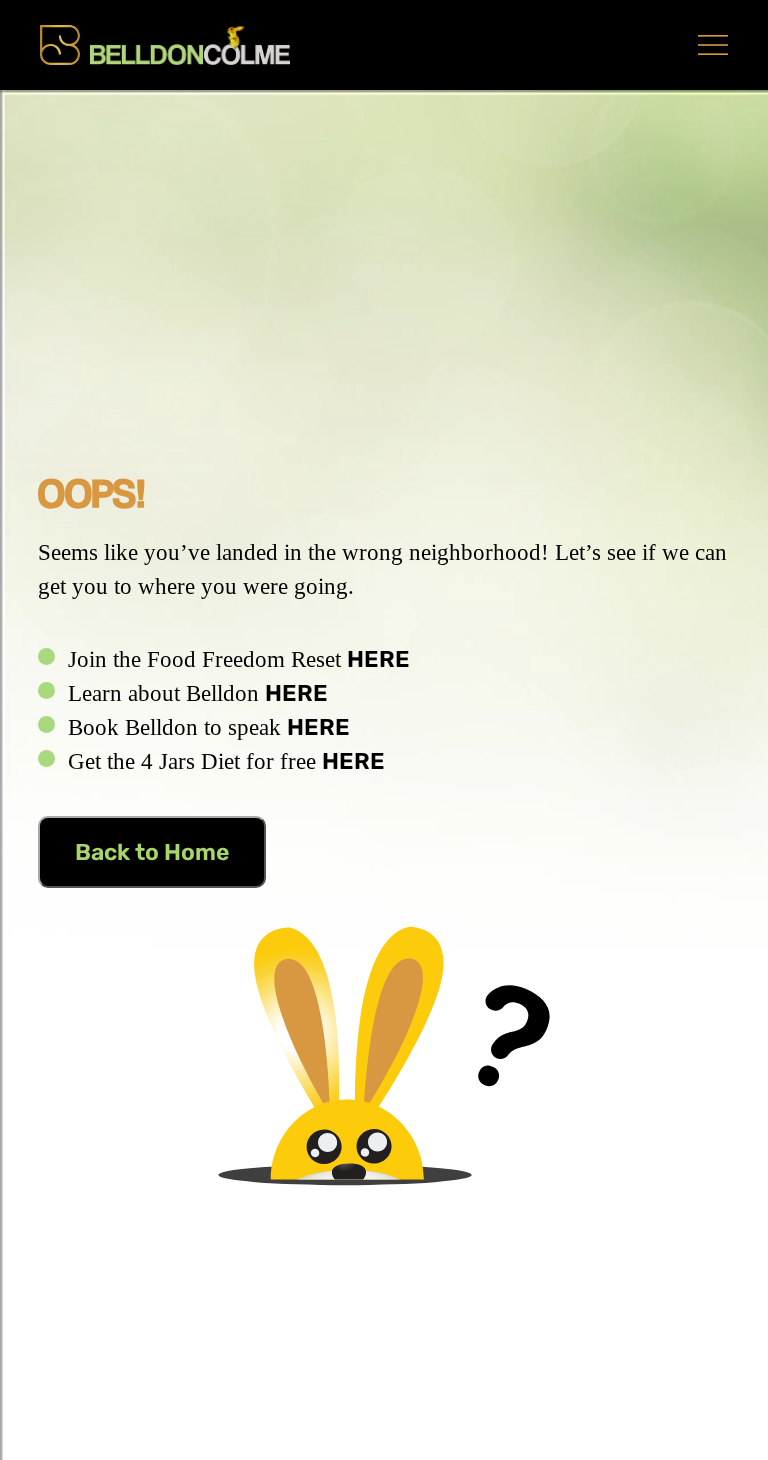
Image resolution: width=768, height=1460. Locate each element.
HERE (378, 659)
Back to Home (152, 852)
